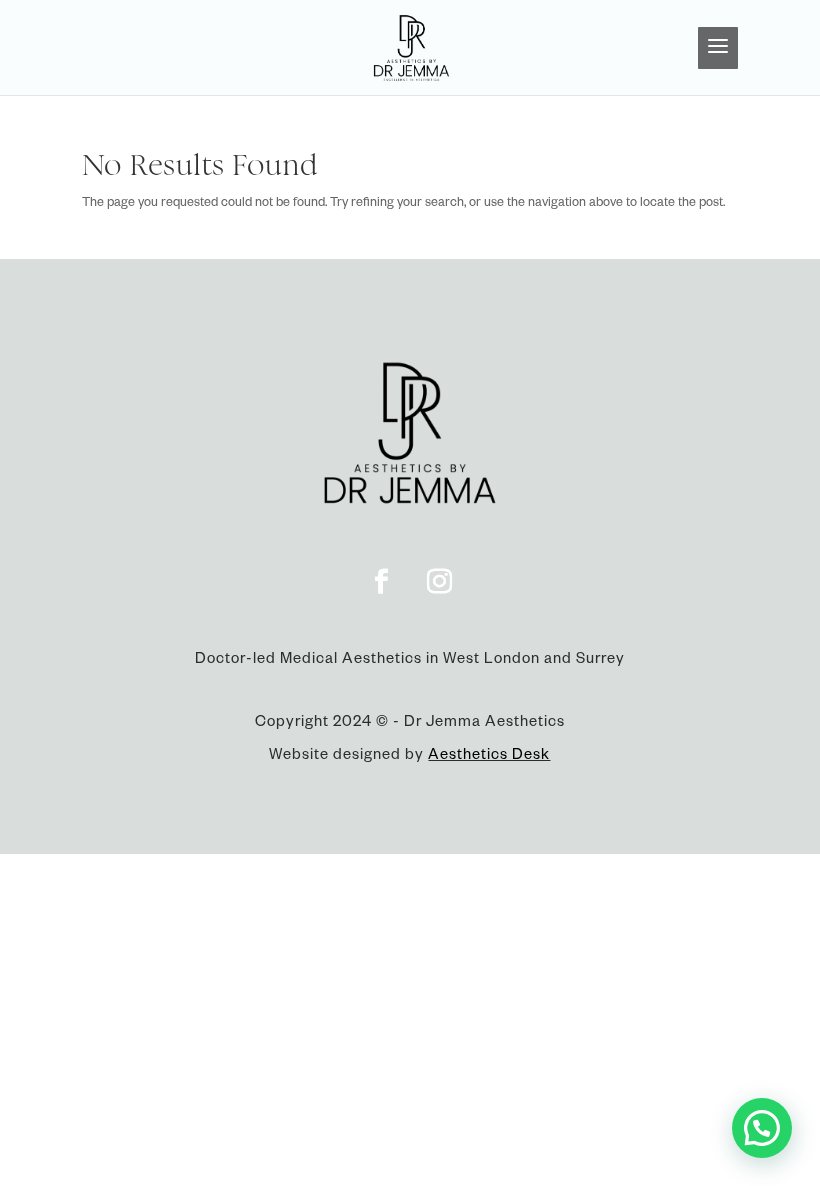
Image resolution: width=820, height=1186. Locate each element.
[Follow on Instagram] (439, 582)
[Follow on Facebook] (381, 582)
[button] (762, 1128)
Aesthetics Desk (489, 757)
